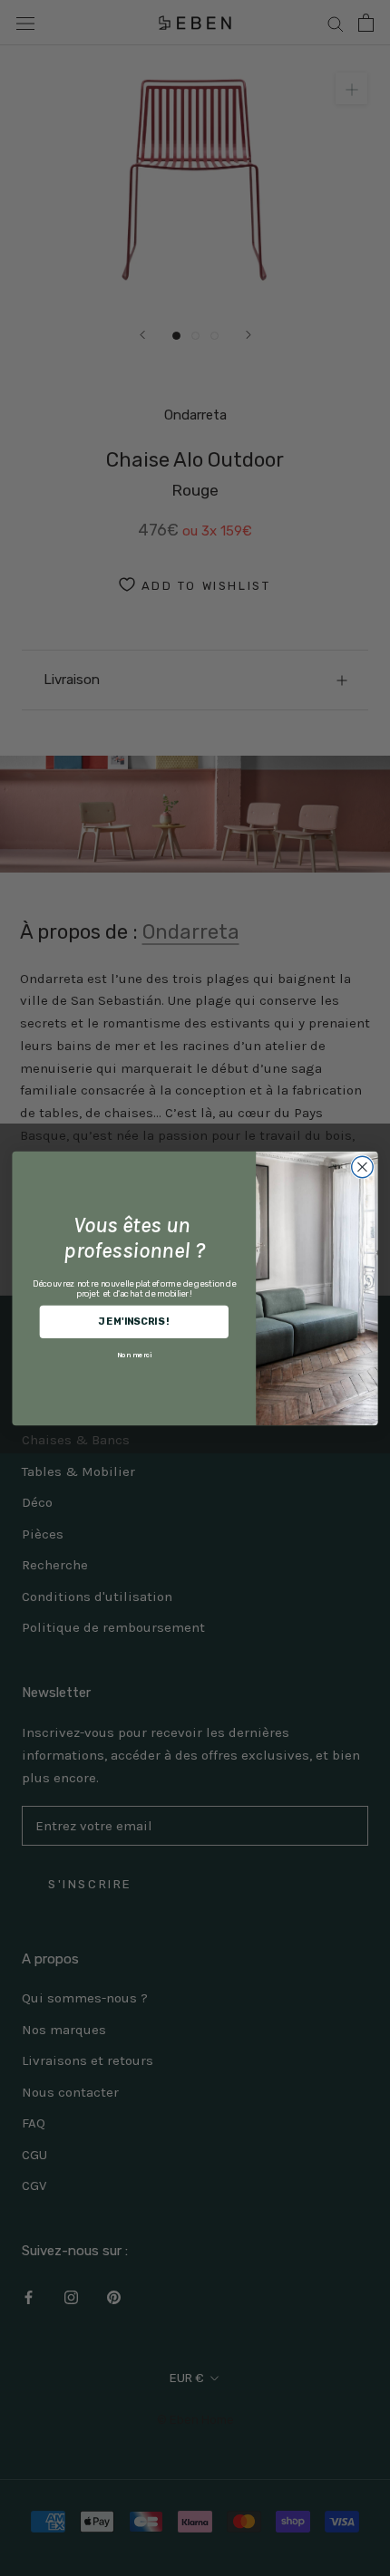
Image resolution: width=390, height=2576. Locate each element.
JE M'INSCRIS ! (134, 1321)
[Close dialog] (363, 1167)
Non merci (134, 1354)
